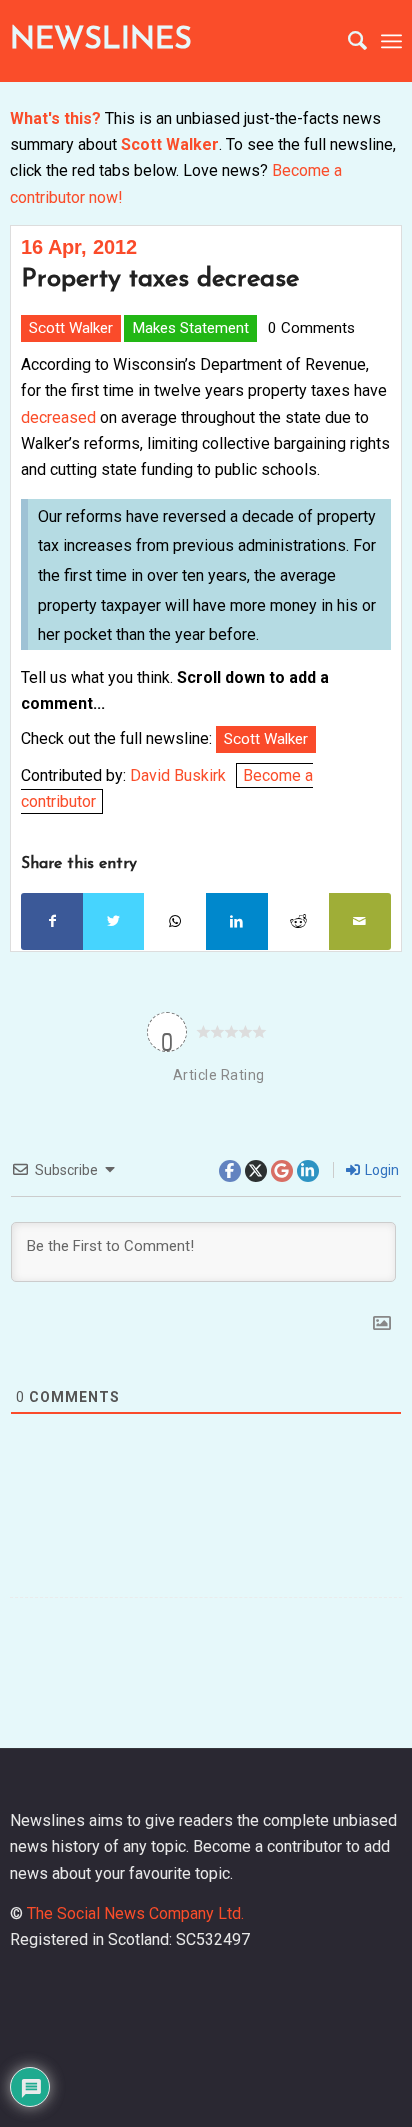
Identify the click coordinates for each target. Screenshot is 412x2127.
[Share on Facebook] (52, 921)
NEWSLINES (101, 40)
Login (380, 1170)
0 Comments (311, 328)
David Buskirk (178, 775)
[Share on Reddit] (299, 921)
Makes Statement (190, 328)
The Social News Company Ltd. (135, 1913)
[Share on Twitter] (114, 921)
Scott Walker (170, 144)
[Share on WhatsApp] (175, 921)
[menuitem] (347, 41)
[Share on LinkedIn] (237, 921)
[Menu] (391, 41)
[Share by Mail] (360, 921)
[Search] (347, 41)
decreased (58, 417)
